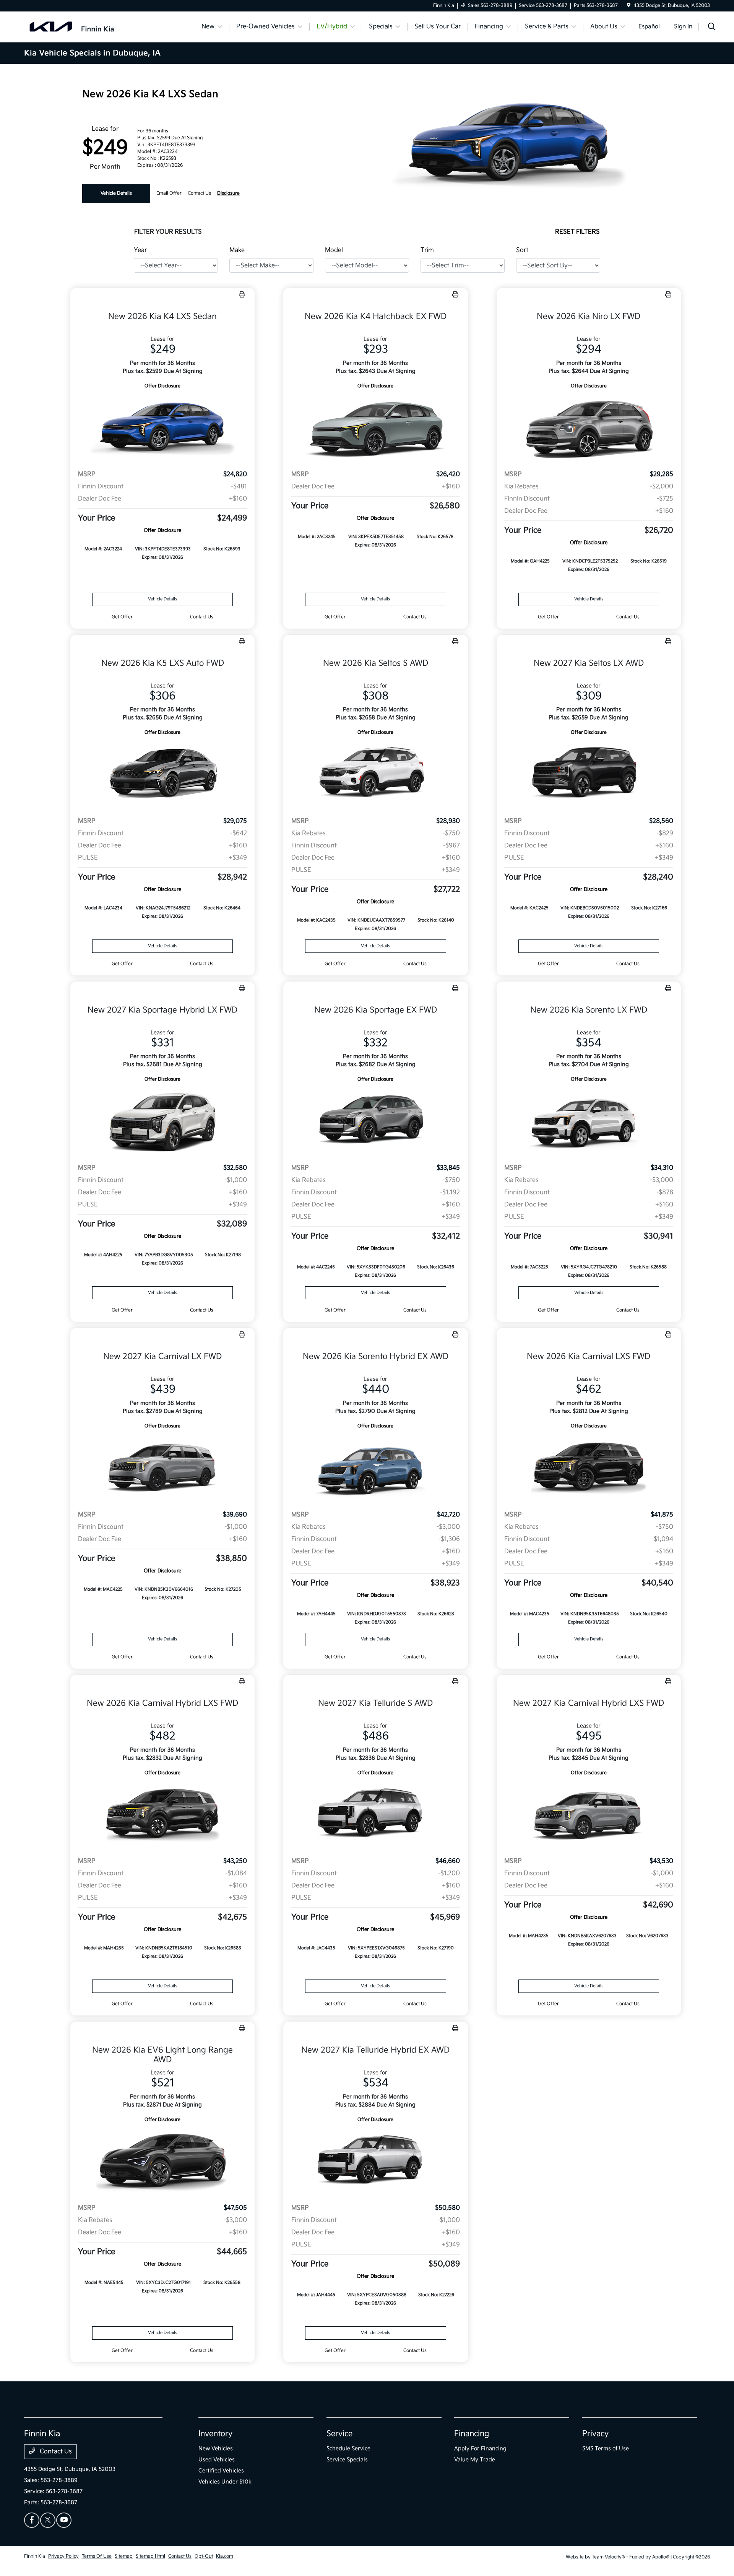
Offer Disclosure (162, 386)
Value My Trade (475, 2460)
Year (140, 250)
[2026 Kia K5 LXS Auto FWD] (162, 774)
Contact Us (55, 2452)
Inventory (215, 2434)
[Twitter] (48, 2520)
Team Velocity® (608, 2557)
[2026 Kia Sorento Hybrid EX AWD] (375, 1467)
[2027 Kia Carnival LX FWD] (162, 1467)
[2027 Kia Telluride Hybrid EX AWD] (375, 2161)
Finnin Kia (35, 2556)
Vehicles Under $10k (225, 2482)
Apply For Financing (480, 2448)
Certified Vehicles (221, 2471)
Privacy (595, 2434)
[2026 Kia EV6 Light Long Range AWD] (162, 2161)
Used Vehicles (217, 2460)
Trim (427, 250)
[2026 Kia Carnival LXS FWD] (589, 1467)
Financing (472, 2434)
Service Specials (347, 2460)
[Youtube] (64, 2520)
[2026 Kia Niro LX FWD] (589, 427)
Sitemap (124, 2556)
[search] (712, 28)
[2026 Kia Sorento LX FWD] (589, 1121)
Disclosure (228, 193)
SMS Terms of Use (606, 2448)
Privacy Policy (63, 2556)
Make (237, 250)
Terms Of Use (97, 2556)
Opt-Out (204, 2556)
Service (339, 2434)
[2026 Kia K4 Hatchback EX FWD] (375, 427)
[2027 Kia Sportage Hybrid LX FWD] (162, 1121)
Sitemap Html (150, 2556)
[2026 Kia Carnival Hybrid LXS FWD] (162, 1814)
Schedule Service (348, 2448)
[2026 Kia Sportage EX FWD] (375, 1121)
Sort (522, 250)
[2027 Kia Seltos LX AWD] (589, 774)
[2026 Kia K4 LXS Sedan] (162, 427)
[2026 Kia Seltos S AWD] (375, 774)
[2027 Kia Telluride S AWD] (375, 1814)
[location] (629, 6)
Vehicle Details (116, 193)
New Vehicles (216, 2448)
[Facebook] (32, 2520)
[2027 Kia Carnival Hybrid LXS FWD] (589, 1814)
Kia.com (225, 2556)
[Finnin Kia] (72, 27)
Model (334, 250)
